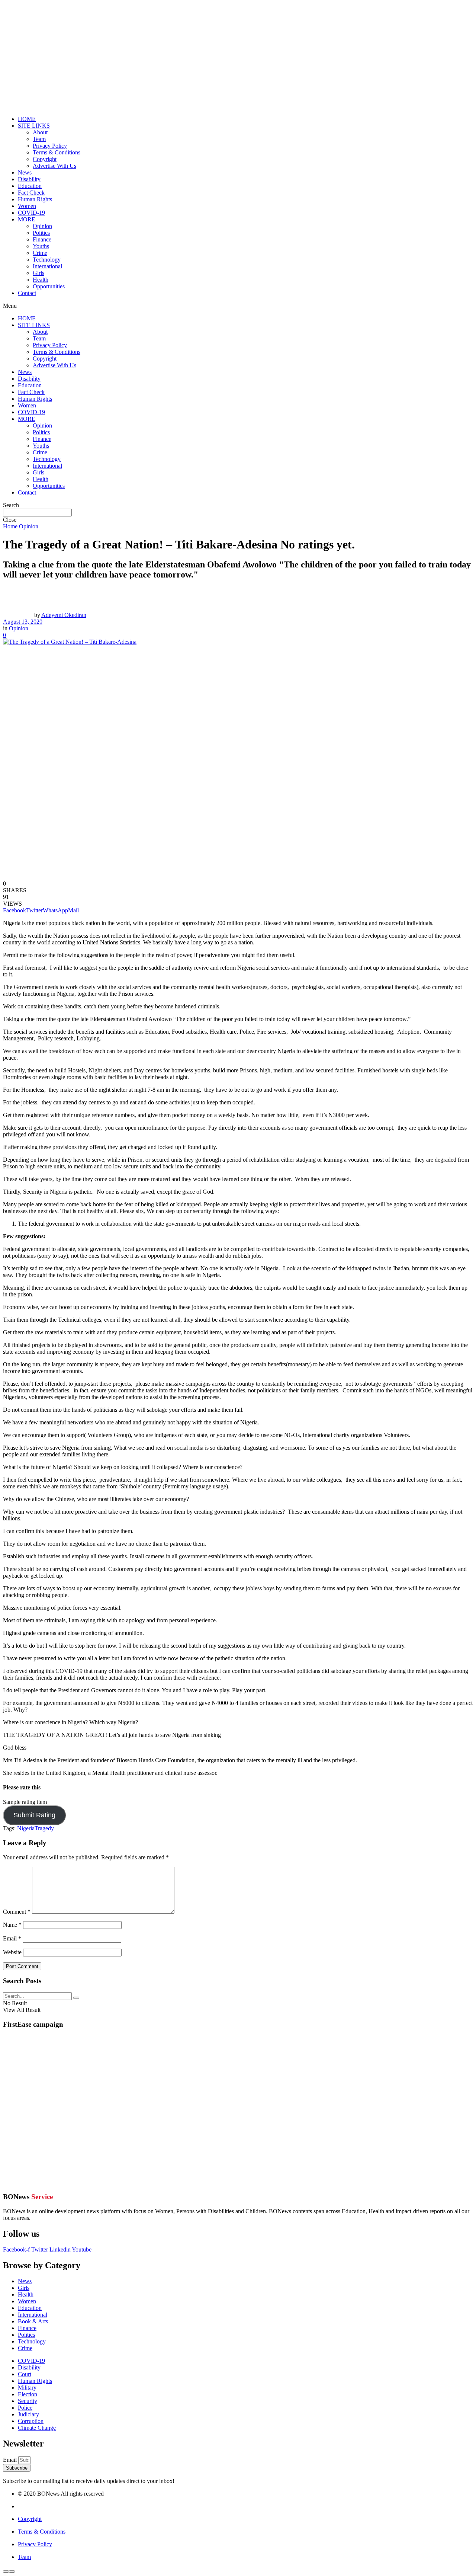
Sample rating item (25, 1802)
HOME (27, 119)
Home (10, 526)
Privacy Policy (50, 146)
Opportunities (49, 286)
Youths (41, 246)
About (40, 132)
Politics (41, 233)
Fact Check (31, 193)
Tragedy (44, 1828)
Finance (42, 239)
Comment (17, 1912)
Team (39, 139)
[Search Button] (76, 1998)
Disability (29, 179)
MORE (27, 219)
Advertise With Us (54, 166)
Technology (47, 260)
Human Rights (35, 199)
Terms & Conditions (57, 152)
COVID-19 (31, 213)
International (47, 266)
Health (41, 280)
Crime (40, 253)
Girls (38, 273)
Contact (27, 293)
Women (27, 206)
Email (12, 1938)
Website (12, 1952)
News (25, 172)
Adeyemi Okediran (64, 615)
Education (30, 186)
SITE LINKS (34, 126)
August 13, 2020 (23, 622)
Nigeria (26, 1828)
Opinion (42, 226)
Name (12, 1925)
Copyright (45, 159)
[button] (238, 306)
